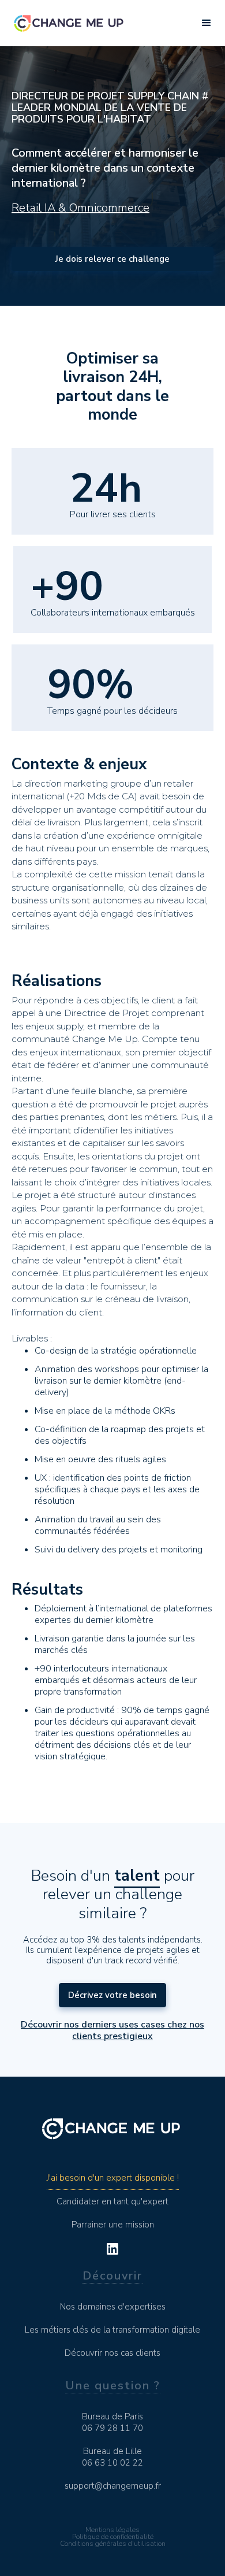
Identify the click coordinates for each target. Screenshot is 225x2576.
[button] (207, 23)
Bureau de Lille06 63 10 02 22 (112, 2457)
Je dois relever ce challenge (112, 259)
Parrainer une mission (113, 2225)
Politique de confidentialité (113, 2537)
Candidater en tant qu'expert (112, 2201)
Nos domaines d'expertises (113, 2307)
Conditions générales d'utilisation (113, 2544)
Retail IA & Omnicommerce (80, 208)
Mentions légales (112, 2530)
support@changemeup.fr (113, 2486)
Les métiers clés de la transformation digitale (112, 2330)
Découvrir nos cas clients (112, 2353)
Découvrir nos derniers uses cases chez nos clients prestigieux (112, 2030)
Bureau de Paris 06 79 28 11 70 (112, 2422)
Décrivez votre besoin (112, 1995)
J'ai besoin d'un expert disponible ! (113, 2178)
